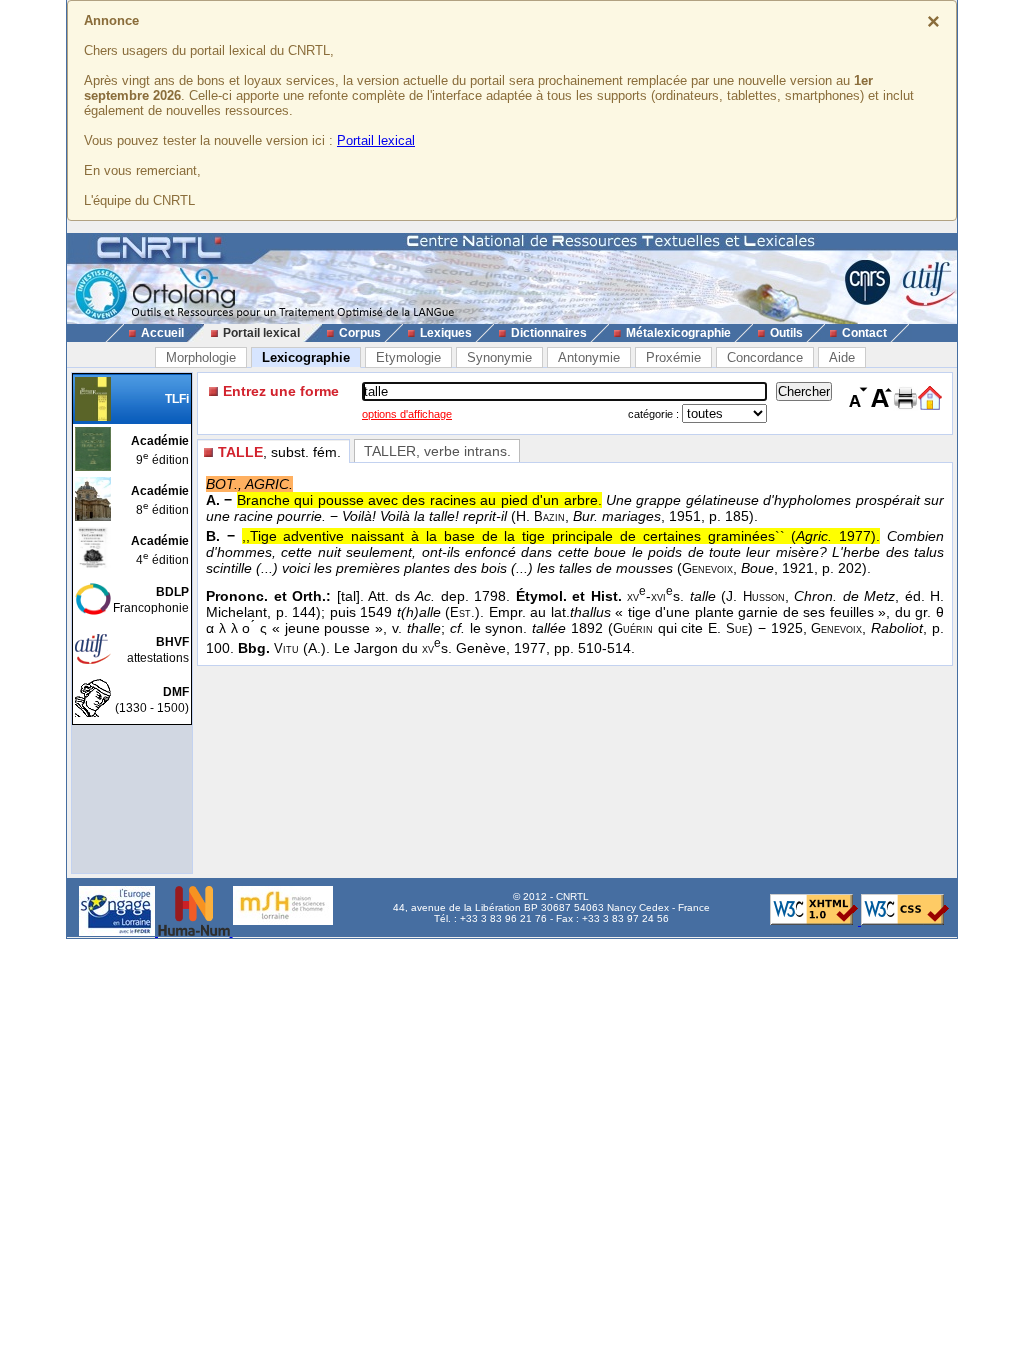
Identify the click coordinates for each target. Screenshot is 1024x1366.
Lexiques (446, 333)
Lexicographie (306, 357)
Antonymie (589, 357)
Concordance (765, 357)
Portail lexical (376, 140)
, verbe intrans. (437, 451)
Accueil (162, 333)
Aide (842, 357)
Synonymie (499, 357)
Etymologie (408, 357)
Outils (786, 333)
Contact (864, 333)
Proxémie (673, 357)
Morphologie (201, 357)
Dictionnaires (549, 333)
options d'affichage (407, 414)
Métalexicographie (678, 333)
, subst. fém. (279, 452)
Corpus (360, 333)
